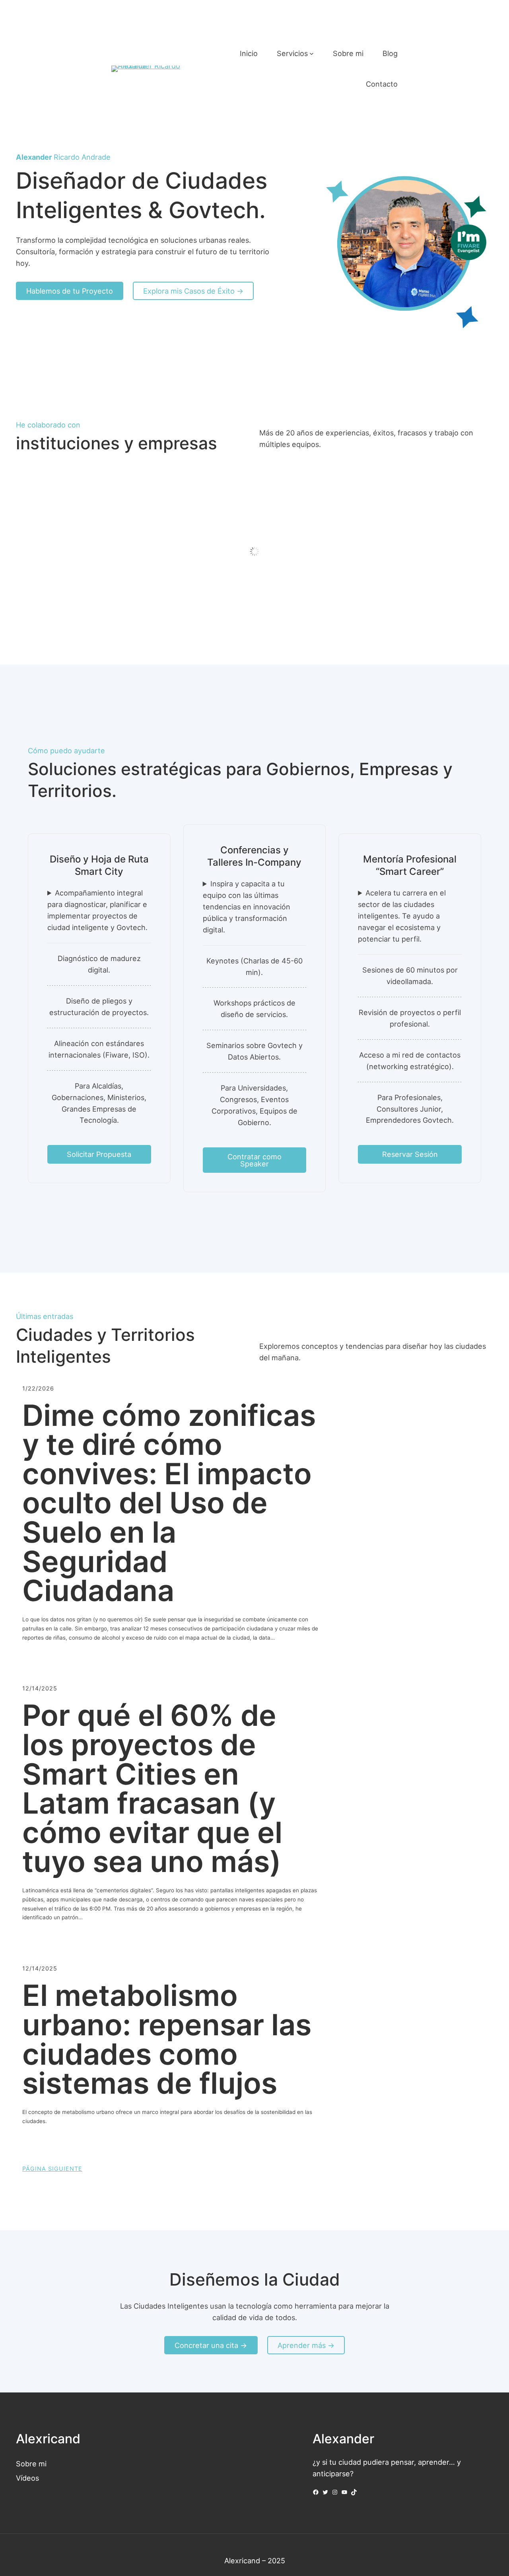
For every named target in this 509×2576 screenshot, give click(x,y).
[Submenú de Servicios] (312, 53)
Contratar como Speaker (254, 1160)
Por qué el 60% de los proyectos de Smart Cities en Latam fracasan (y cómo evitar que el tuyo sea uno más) (152, 1789)
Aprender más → (306, 2345)
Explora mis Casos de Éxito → (193, 291)
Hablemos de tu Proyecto (70, 291)
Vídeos (27, 2478)
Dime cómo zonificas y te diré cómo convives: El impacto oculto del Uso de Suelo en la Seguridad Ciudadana (169, 1503)
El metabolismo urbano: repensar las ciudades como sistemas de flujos (167, 2039)
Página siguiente (52, 2169)
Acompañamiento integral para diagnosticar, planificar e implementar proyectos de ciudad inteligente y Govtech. (97, 910)
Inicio (249, 53)
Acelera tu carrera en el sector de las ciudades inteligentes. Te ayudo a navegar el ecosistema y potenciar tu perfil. (402, 916)
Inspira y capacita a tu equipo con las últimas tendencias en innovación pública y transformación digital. (247, 907)
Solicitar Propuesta (99, 1154)
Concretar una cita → (211, 2345)
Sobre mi (31, 2464)
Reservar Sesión (410, 1154)
